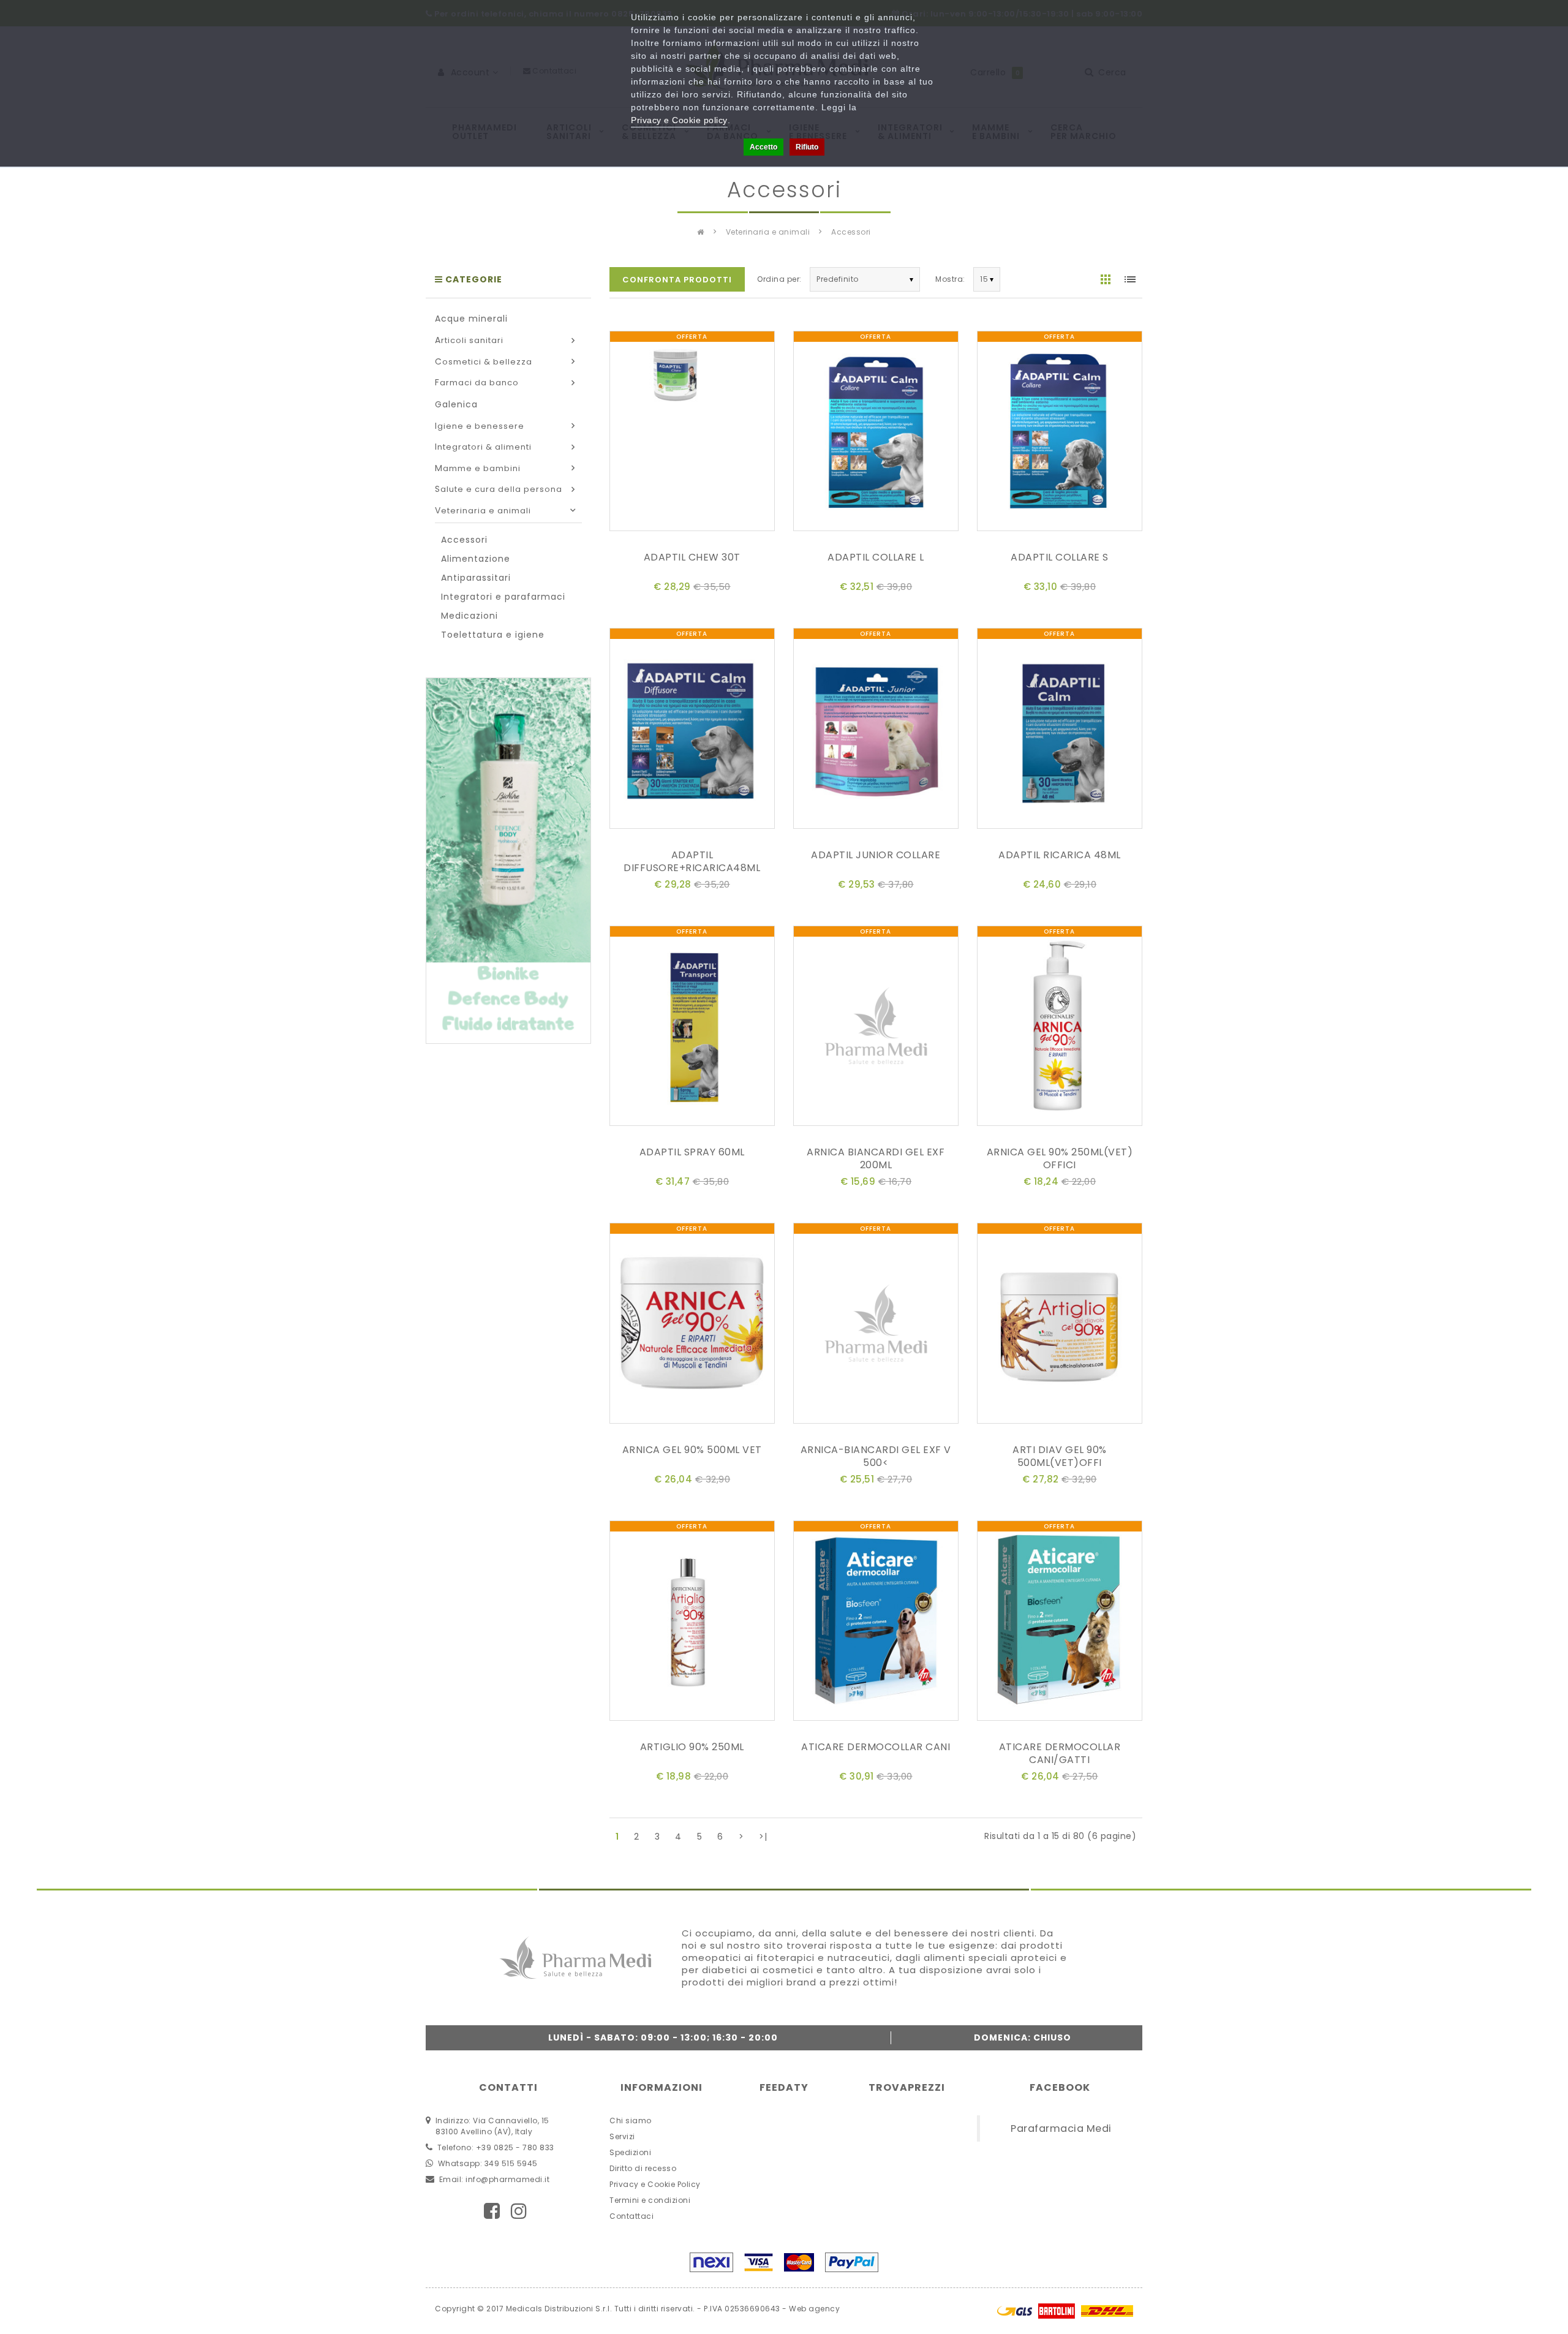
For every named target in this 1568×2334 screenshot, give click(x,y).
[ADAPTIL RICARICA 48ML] (1060, 731)
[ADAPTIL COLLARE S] (1060, 433)
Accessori (851, 232)
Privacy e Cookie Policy (655, 2184)
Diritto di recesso (643, 2168)
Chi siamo (631, 2121)
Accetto (763, 147)
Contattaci (631, 2216)
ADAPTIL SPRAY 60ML (692, 1152)
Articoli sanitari (469, 340)
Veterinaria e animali (768, 232)
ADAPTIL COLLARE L (876, 557)
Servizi (622, 2136)
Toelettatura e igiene (493, 635)
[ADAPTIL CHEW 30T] (692, 433)
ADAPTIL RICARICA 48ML (1060, 855)
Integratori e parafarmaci (503, 597)
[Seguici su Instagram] (519, 2211)
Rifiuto (807, 147)
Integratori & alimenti (483, 447)
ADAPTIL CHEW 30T (692, 557)
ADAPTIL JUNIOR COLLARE (876, 855)
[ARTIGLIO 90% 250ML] (692, 1623)
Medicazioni (469, 616)
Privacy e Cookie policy (679, 120)
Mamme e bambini (478, 468)
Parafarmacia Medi (1061, 2128)
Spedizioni (630, 2152)
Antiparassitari (476, 578)
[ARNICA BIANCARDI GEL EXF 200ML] (876, 1028)
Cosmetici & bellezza (484, 362)
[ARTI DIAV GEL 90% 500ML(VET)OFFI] (1060, 1325)
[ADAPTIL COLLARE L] (876, 433)
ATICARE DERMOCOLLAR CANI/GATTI (1060, 1753)
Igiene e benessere (480, 426)
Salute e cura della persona (499, 489)
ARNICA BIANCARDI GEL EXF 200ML (876, 1158)
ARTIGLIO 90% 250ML (692, 1747)
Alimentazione (476, 559)
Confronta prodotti (677, 280)
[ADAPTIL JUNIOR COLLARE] (876, 731)
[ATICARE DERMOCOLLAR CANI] (876, 1623)
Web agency (814, 2309)
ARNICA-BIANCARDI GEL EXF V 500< (876, 1456)
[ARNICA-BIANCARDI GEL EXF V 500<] (876, 1325)
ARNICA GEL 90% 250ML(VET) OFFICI (1060, 1158)
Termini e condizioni (650, 2200)
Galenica (456, 404)
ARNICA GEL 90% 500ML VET (692, 1450)
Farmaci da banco (477, 383)
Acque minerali (471, 319)
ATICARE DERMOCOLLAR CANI (876, 1747)
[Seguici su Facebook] (492, 2211)
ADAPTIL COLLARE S (1060, 557)
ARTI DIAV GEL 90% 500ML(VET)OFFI (1060, 1456)
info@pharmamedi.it (507, 2179)
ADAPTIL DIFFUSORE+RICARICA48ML (692, 861)
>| (763, 1837)
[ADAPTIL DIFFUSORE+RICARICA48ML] (692, 731)
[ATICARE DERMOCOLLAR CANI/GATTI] (1060, 1623)
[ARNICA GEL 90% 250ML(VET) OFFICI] (1060, 1028)
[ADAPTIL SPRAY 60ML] (692, 1028)
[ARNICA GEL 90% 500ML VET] (692, 1325)
